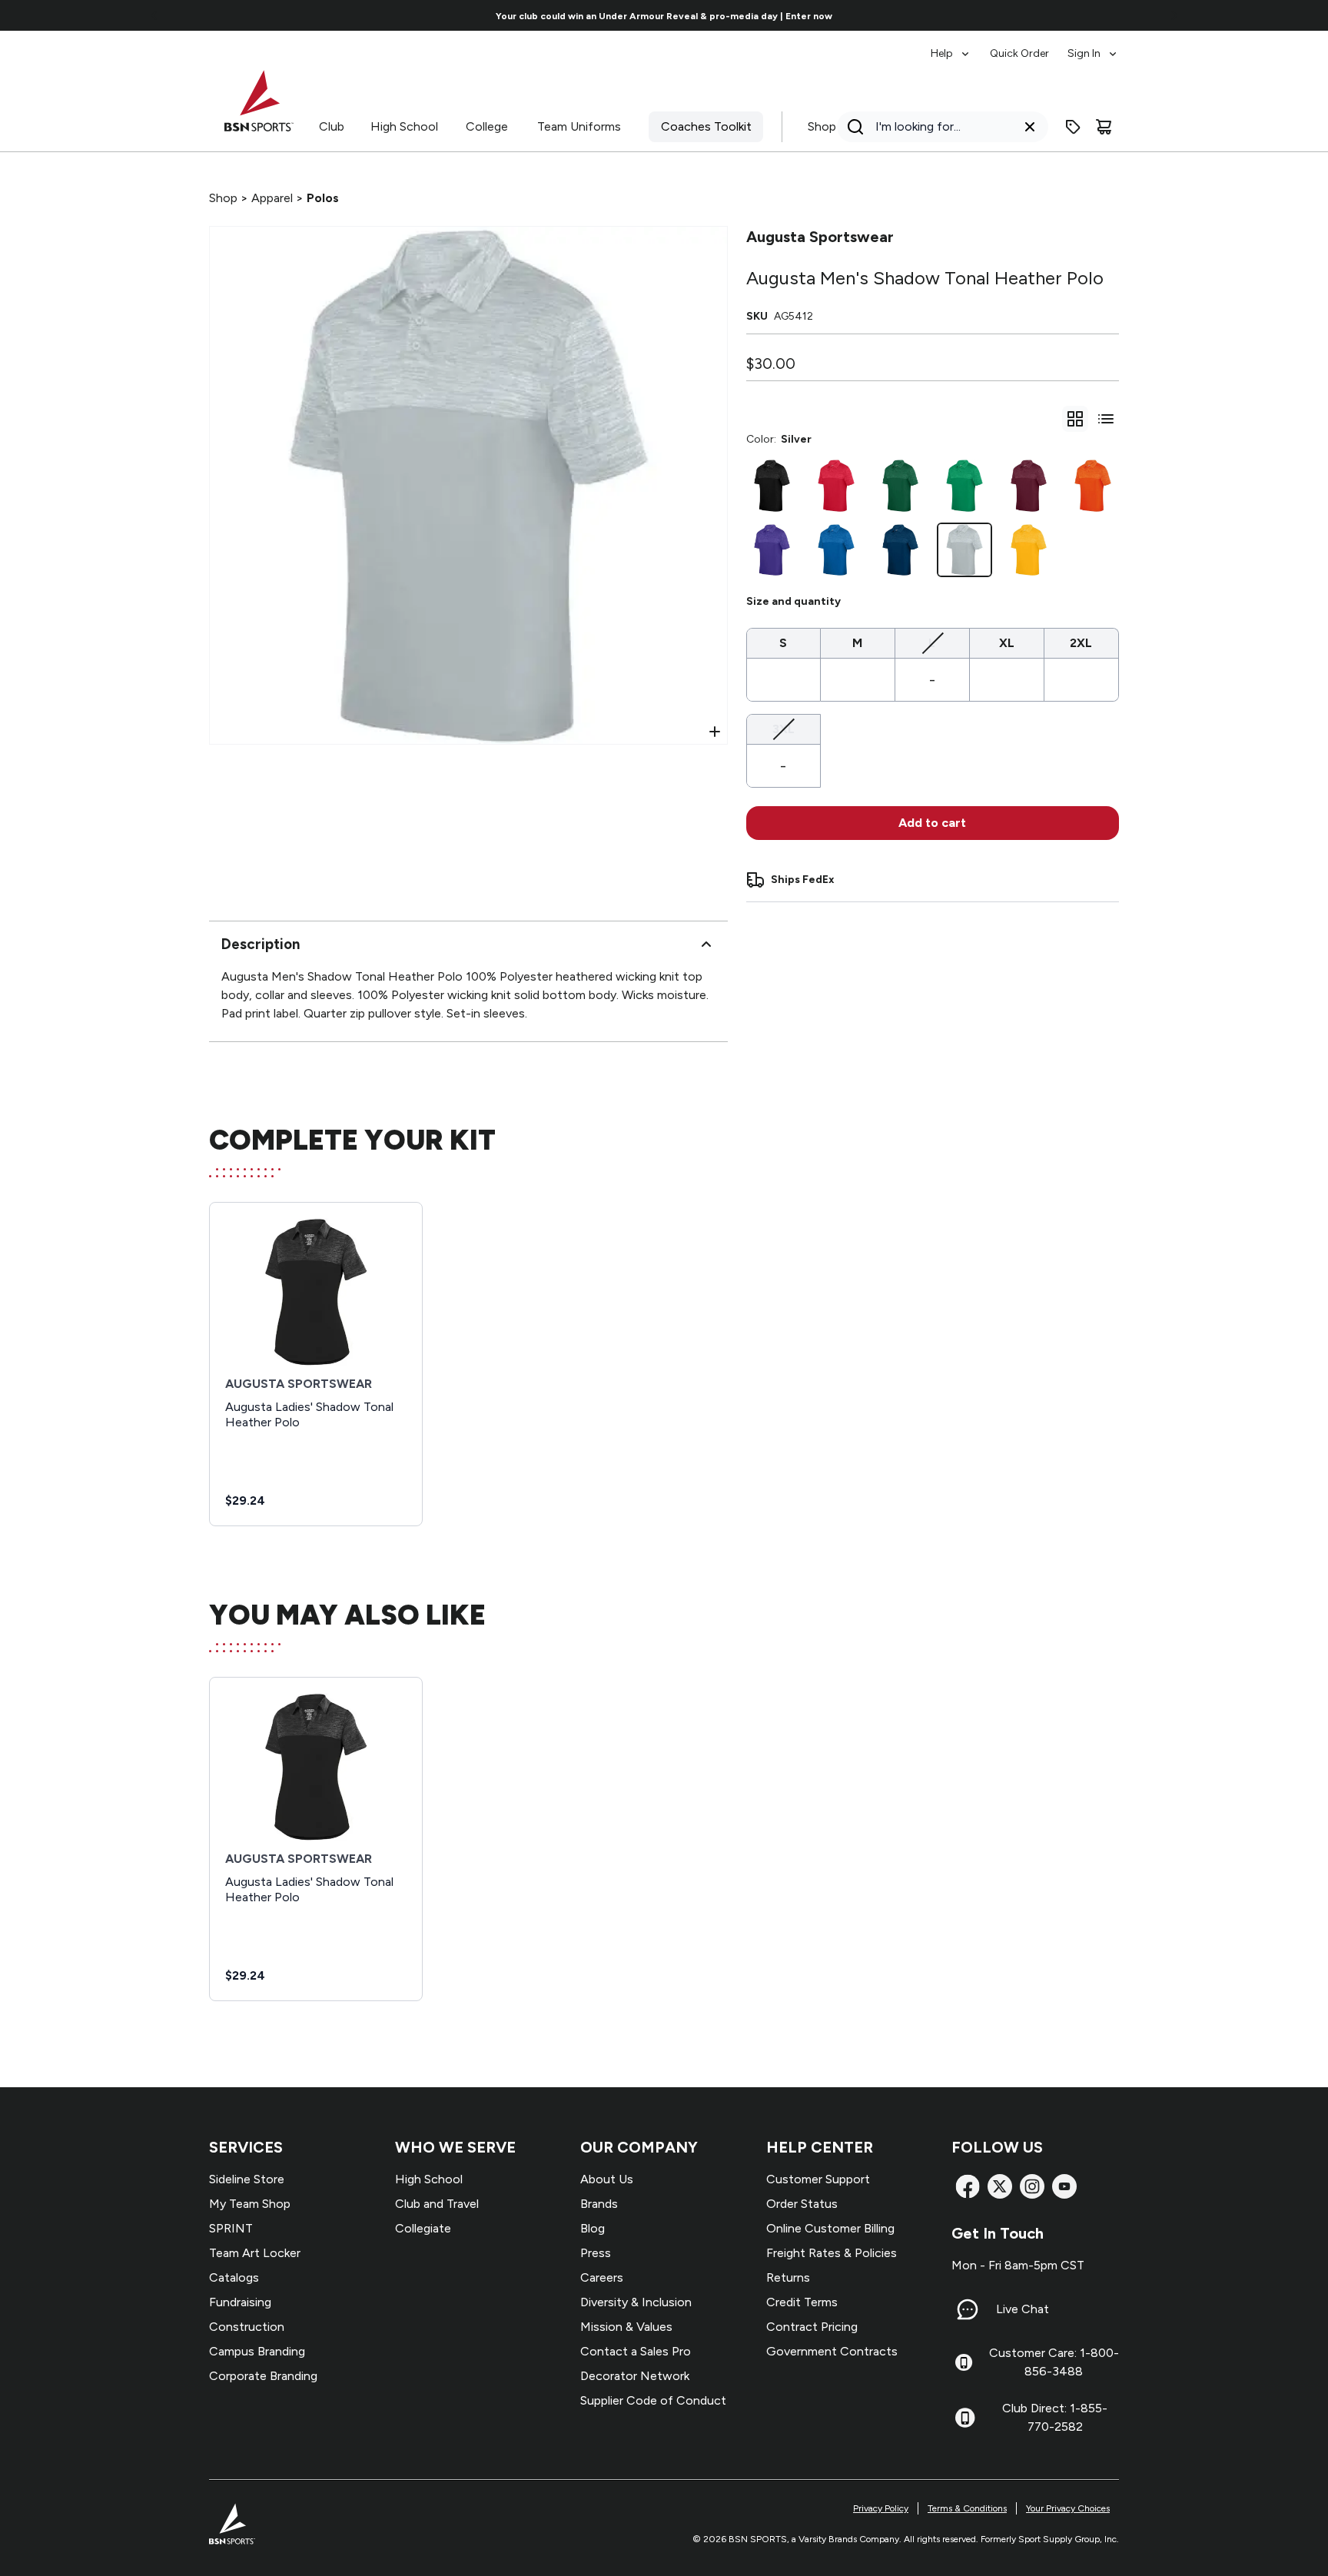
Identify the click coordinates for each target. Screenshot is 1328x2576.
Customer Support (818, 2179)
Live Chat (1023, 2309)
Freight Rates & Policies (832, 2253)
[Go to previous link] (154, 15)
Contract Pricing (812, 2327)
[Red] (836, 486)
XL (1007, 643)
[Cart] (1104, 127)
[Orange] (1093, 486)
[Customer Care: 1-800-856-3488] (964, 2362)
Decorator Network (635, 2376)
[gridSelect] (1075, 419)
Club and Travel (437, 2204)
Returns (788, 2277)
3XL (784, 729)
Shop (822, 126)
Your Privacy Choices (1068, 2508)
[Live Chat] (968, 2309)
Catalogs (234, 2277)
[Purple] (772, 550)
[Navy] (901, 550)
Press (596, 2253)
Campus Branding (257, 2351)
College (487, 126)
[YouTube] (1064, 2186)
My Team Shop (250, 2204)
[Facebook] (968, 2186)
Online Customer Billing (830, 2228)
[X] (1000, 2186)
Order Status (802, 2204)
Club (332, 126)
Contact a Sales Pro (636, 2351)
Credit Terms (802, 2302)
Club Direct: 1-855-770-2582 (1055, 2417)
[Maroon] (1029, 486)
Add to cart (932, 823)
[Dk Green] (901, 486)
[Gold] (1029, 550)
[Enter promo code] (1073, 127)
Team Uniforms (579, 126)
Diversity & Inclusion (636, 2302)
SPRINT (231, 2228)
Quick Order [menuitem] (1019, 53)
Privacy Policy (881, 2508)
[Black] (772, 486)
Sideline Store (247, 2179)
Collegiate (423, 2228)
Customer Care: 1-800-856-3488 (1054, 2362)
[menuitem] (951, 46)
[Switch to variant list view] (1106, 419)
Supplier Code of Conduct (653, 2400)
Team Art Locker (255, 2253)
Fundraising (240, 2302)
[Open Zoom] (715, 732)
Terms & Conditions (967, 2508)
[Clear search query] (1030, 127)
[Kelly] (964, 486)
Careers (602, 2277)
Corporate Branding (263, 2376)
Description (261, 944)
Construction (247, 2327)
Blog (593, 2228)
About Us (607, 2179)
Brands (599, 2204)
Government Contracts (832, 2351)
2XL (1081, 643)
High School (404, 126)
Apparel (272, 198)
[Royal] (836, 550)
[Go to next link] (1174, 15)
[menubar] (1025, 46)
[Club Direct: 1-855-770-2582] (965, 2418)
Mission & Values (626, 2327)
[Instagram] (1032, 2186)
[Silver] (964, 550)
